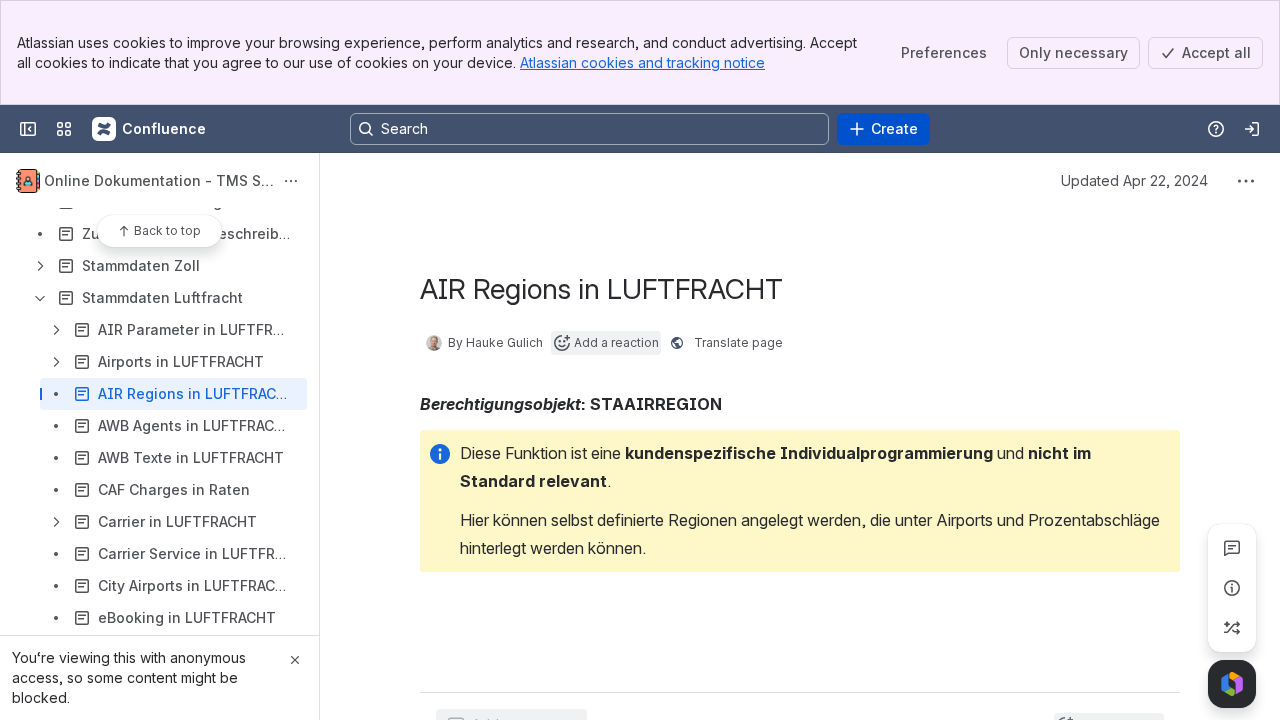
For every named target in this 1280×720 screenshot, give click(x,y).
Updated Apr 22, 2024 (1134, 180)
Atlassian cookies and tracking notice (642, 62)
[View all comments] (1232, 548)
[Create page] (1232, 628)
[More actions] (291, 181)
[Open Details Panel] (1232, 588)
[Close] (295, 660)
